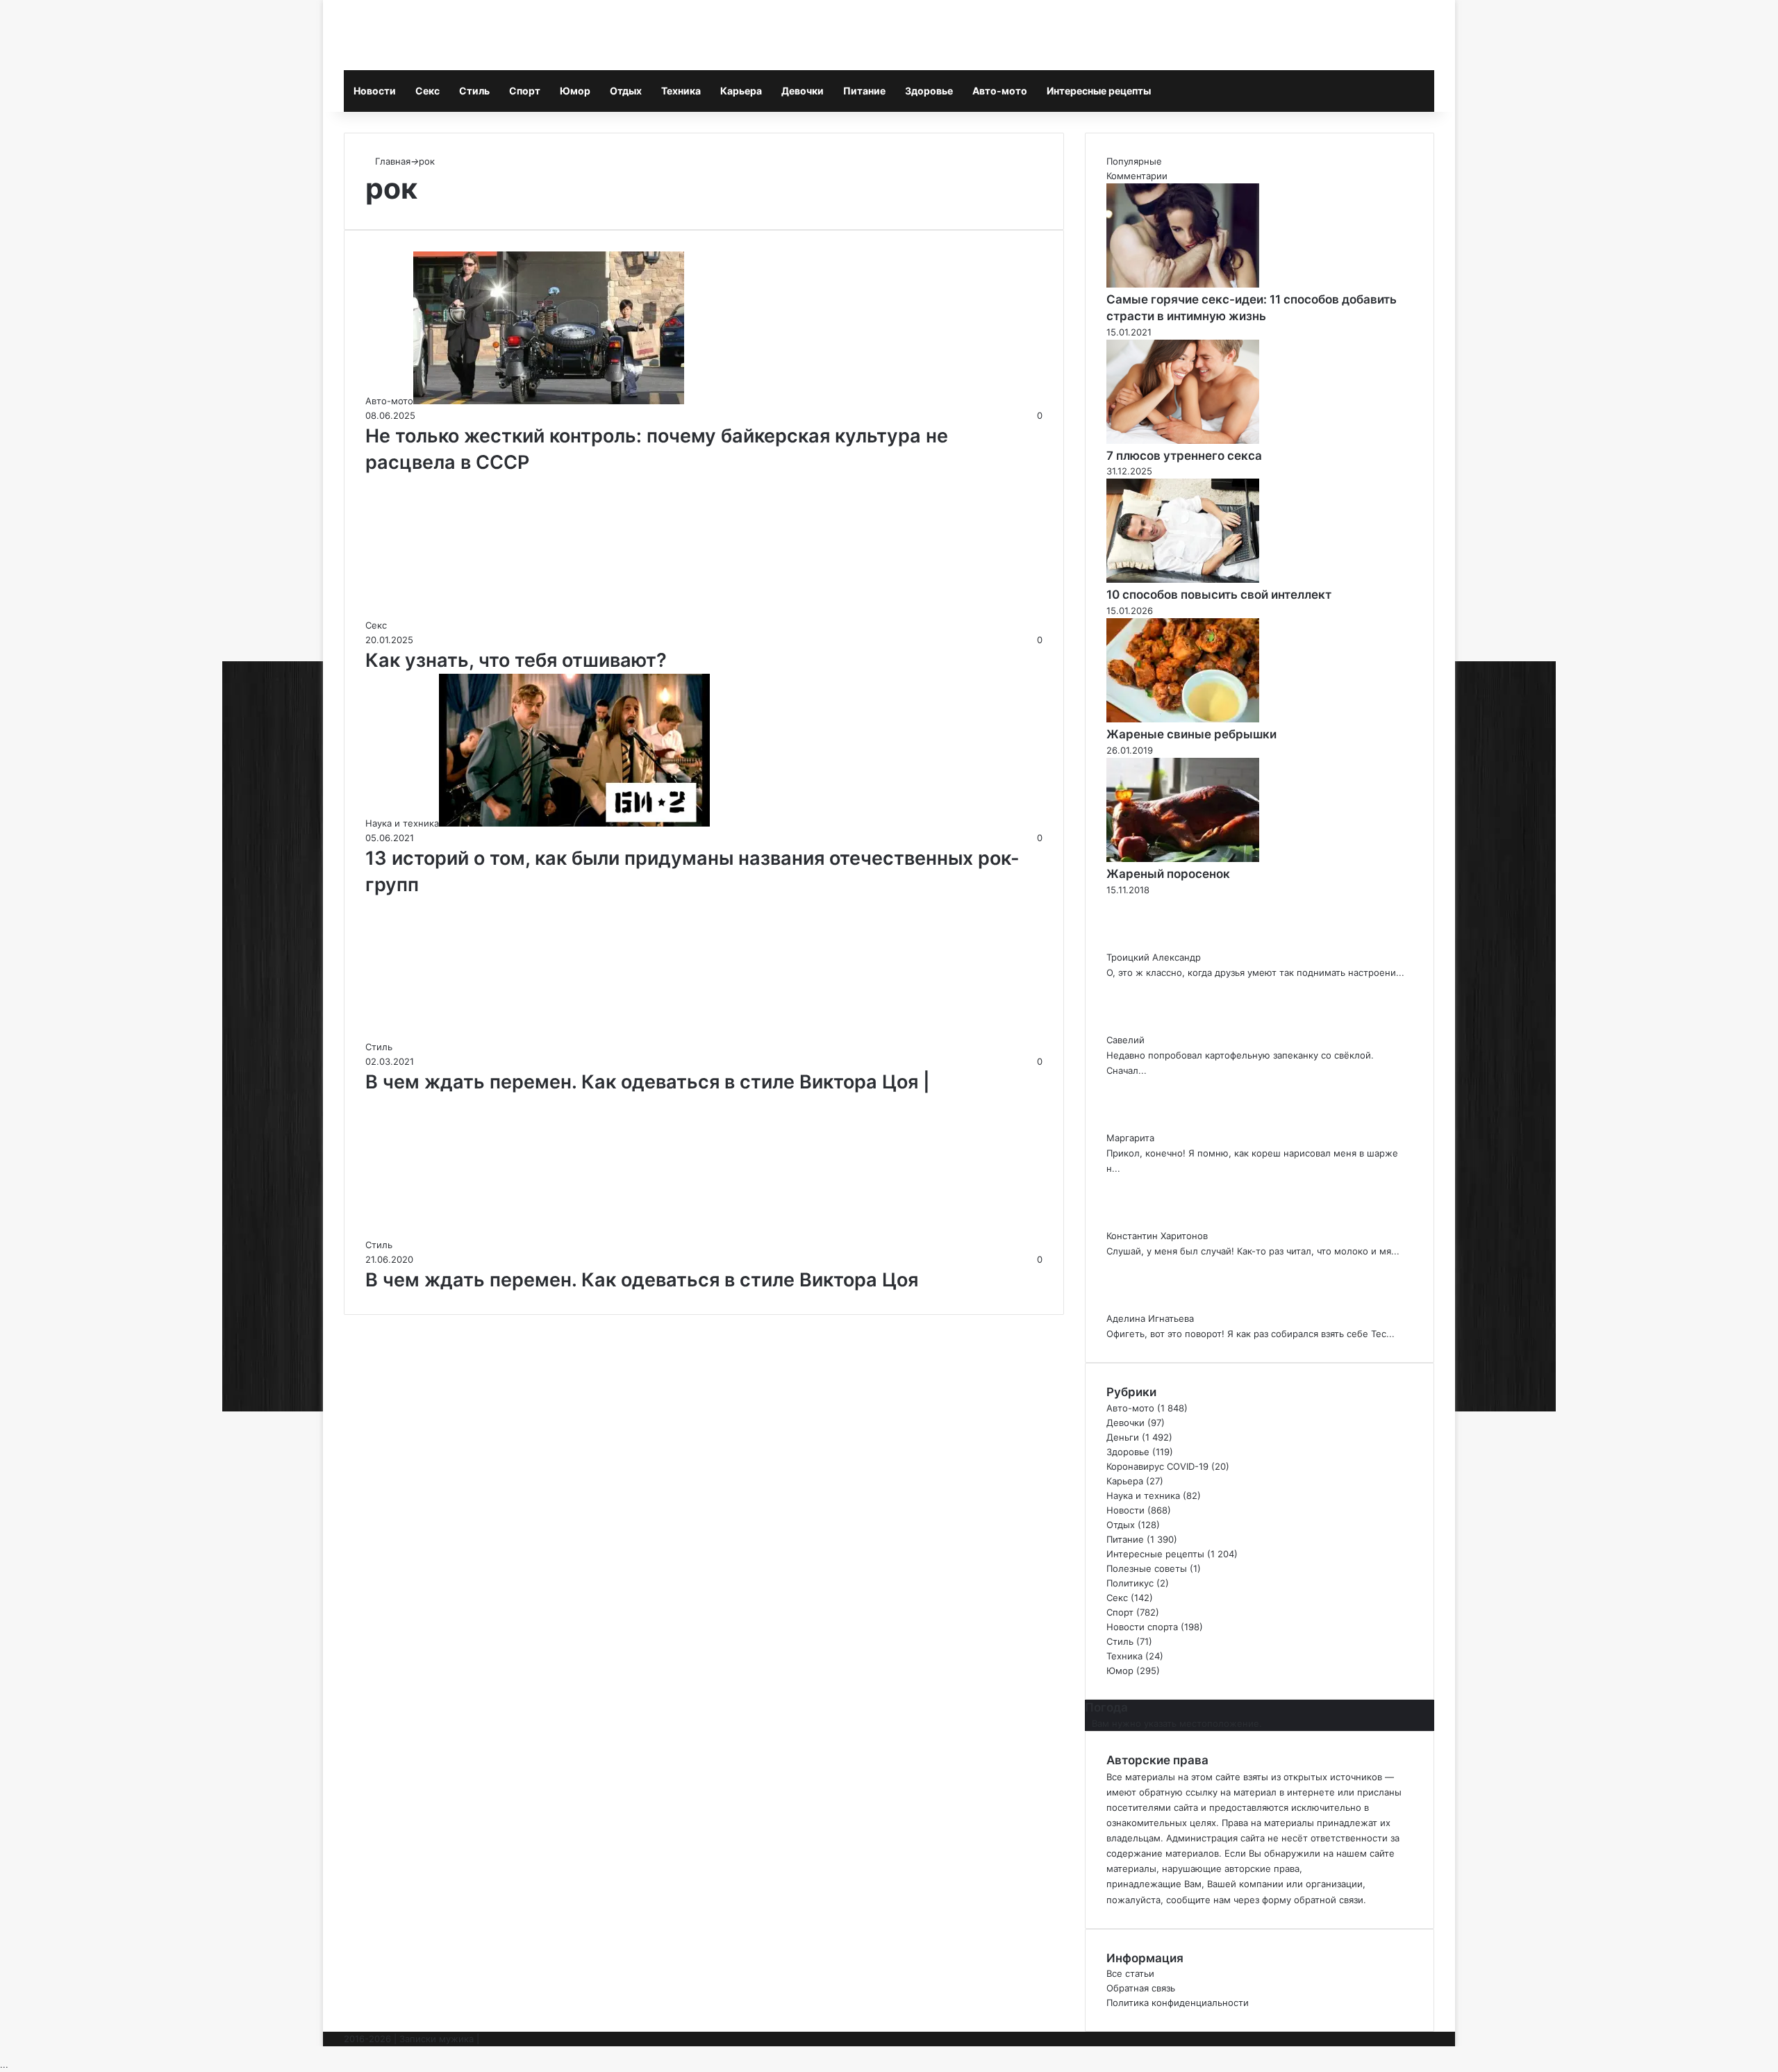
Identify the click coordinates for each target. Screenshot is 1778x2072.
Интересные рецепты (1099, 91)
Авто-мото (1000, 91)
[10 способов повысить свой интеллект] (1183, 579)
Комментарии (1137, 176)
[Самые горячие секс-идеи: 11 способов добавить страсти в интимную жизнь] (1183, 284)
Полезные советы (1147, 1568)
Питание (864, 91)
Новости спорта (1142, 1627)
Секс (427, 91)
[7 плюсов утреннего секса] (1183, 440)
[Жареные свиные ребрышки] (1183, 719)
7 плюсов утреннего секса (1184, 456)
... (4, 2064)
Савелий (1125, 1040)
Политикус (1130, 1583)
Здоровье (929, 91)
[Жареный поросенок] (1183, 859)
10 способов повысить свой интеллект (1219, 595)
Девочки (803, 91)
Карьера (741, 91)
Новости (375, 91)
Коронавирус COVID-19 (1157, 1466)
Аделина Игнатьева (1150, 1318)
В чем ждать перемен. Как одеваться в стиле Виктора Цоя (642, 1280)
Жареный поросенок (1168, 874)
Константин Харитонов (1157, 1236)
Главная (391, 161)
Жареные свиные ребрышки (1191, 734)
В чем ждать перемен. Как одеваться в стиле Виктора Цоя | (648, 1082)
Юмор (575, 91)
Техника (681, 91)
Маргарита (1130, 1138)
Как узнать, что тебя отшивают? (516, 660)
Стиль (474, 91)
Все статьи (1130, 1973)
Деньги (1123, 1437)
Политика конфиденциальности (1178, 2003)
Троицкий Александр (1154, 957)
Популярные (1134, 161)
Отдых (626, 91)
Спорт (525, 91)
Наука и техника (1143, 1495)
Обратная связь (1141, 1988)
